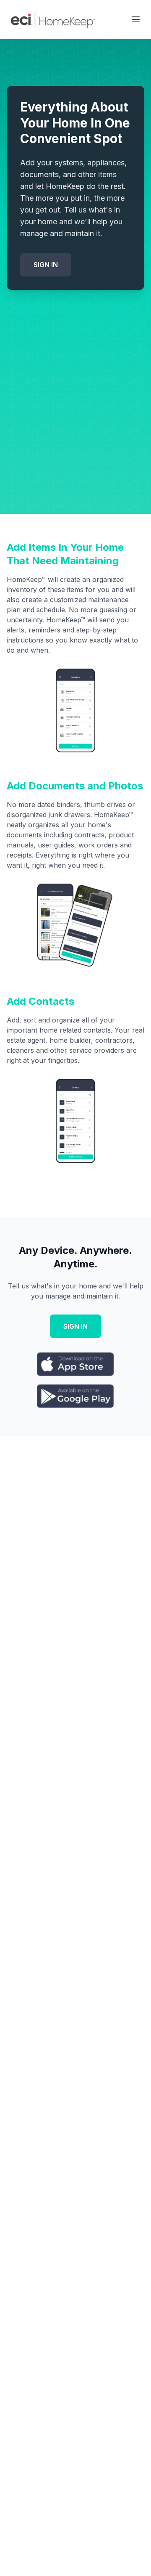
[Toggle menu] (136, 19)
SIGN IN (46, 265)
